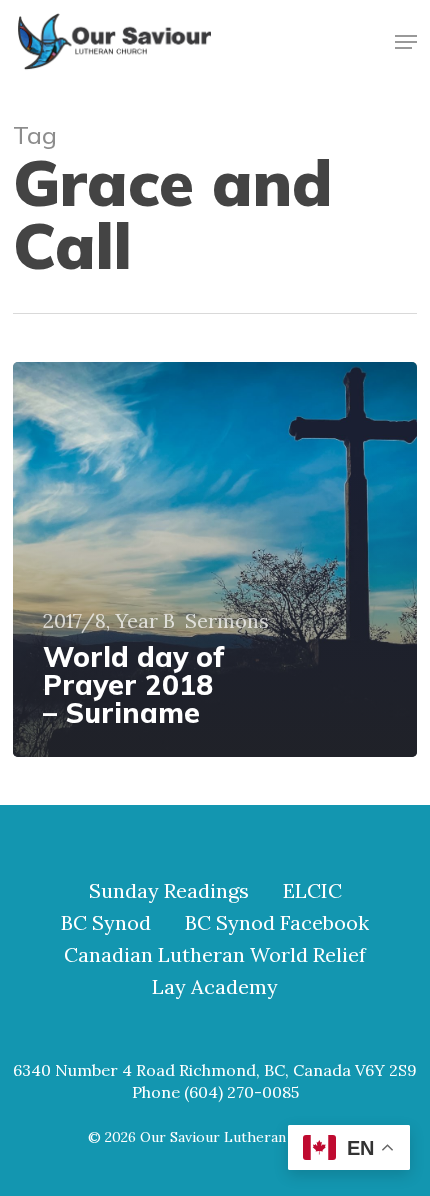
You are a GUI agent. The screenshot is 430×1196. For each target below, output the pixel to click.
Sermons (227, 621)
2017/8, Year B (109, 621)
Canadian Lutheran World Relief (215, 955)
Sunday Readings (169, 891)
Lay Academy (215, 987)
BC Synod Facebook (277, 923)
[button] (406, 42)
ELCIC (312, 891)
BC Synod (106, 923)
